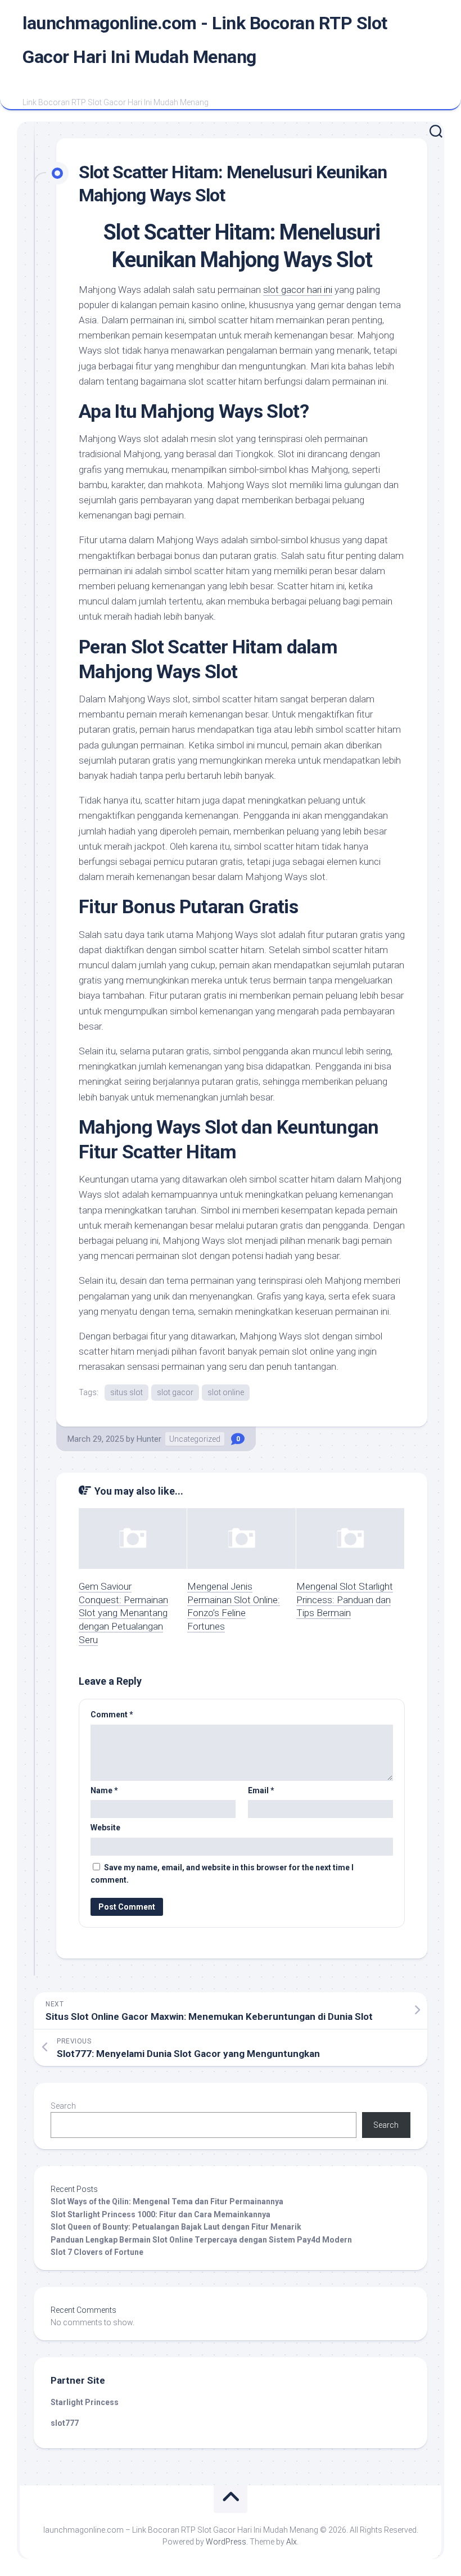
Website (105, 1828)
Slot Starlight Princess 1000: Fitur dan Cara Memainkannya (161, 2214)
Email (261, 1790)
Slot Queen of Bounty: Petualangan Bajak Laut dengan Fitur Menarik (176, 2227)
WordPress (226, 2542)
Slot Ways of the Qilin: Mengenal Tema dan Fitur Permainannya (167, 2201)
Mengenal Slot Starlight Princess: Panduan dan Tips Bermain (345, 1600)
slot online (226, 1392)
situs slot (126, 1392)
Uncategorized (195, 1439)
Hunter (149, 1439)
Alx (291, 2542)
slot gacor (175, 1392)
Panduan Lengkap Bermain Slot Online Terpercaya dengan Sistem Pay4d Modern (201, 2240)
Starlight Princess (85, 2402)
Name (104, 1790)
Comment (112, 1715)
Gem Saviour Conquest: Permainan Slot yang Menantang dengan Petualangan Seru (123, 1613)
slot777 (65, 2423)
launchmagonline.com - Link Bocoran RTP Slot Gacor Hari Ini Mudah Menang (205, 40)
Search (63, 2106)
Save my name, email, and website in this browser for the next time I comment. (222, 1874)
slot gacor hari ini (298, 290)
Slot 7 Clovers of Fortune (97, 2252)
